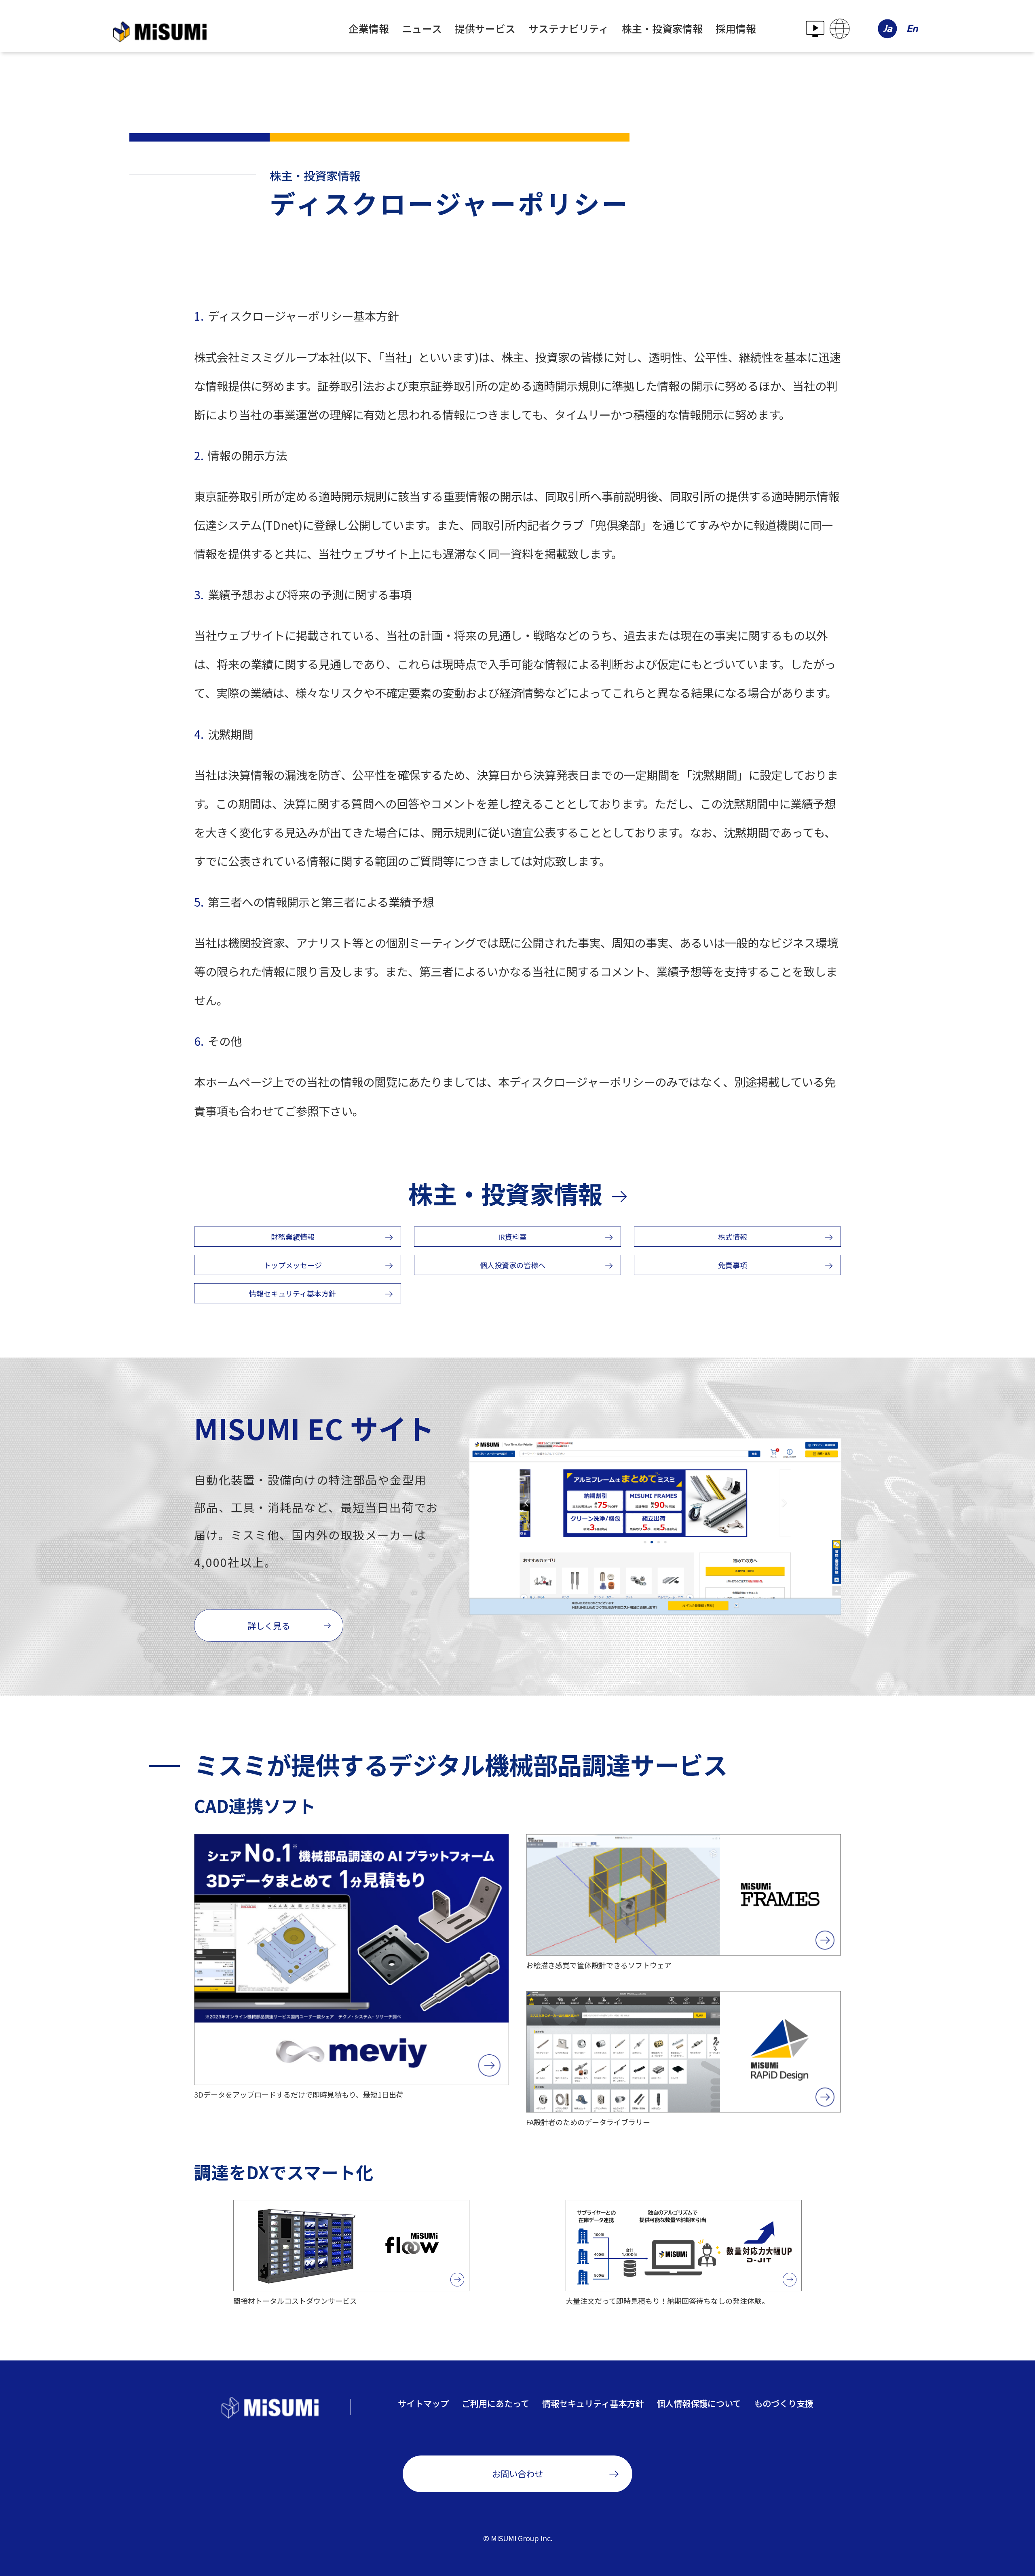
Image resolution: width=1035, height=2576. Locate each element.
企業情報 (369, 28)
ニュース (422, 28)
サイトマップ (423, 2403)
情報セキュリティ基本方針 (593, 2403)
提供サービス (485, 28)
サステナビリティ (569, 28)
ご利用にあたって (495, 2403)
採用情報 (736, 28)
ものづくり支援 (784, 2403)
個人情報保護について (699, 2403)
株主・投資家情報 (662, 28)
